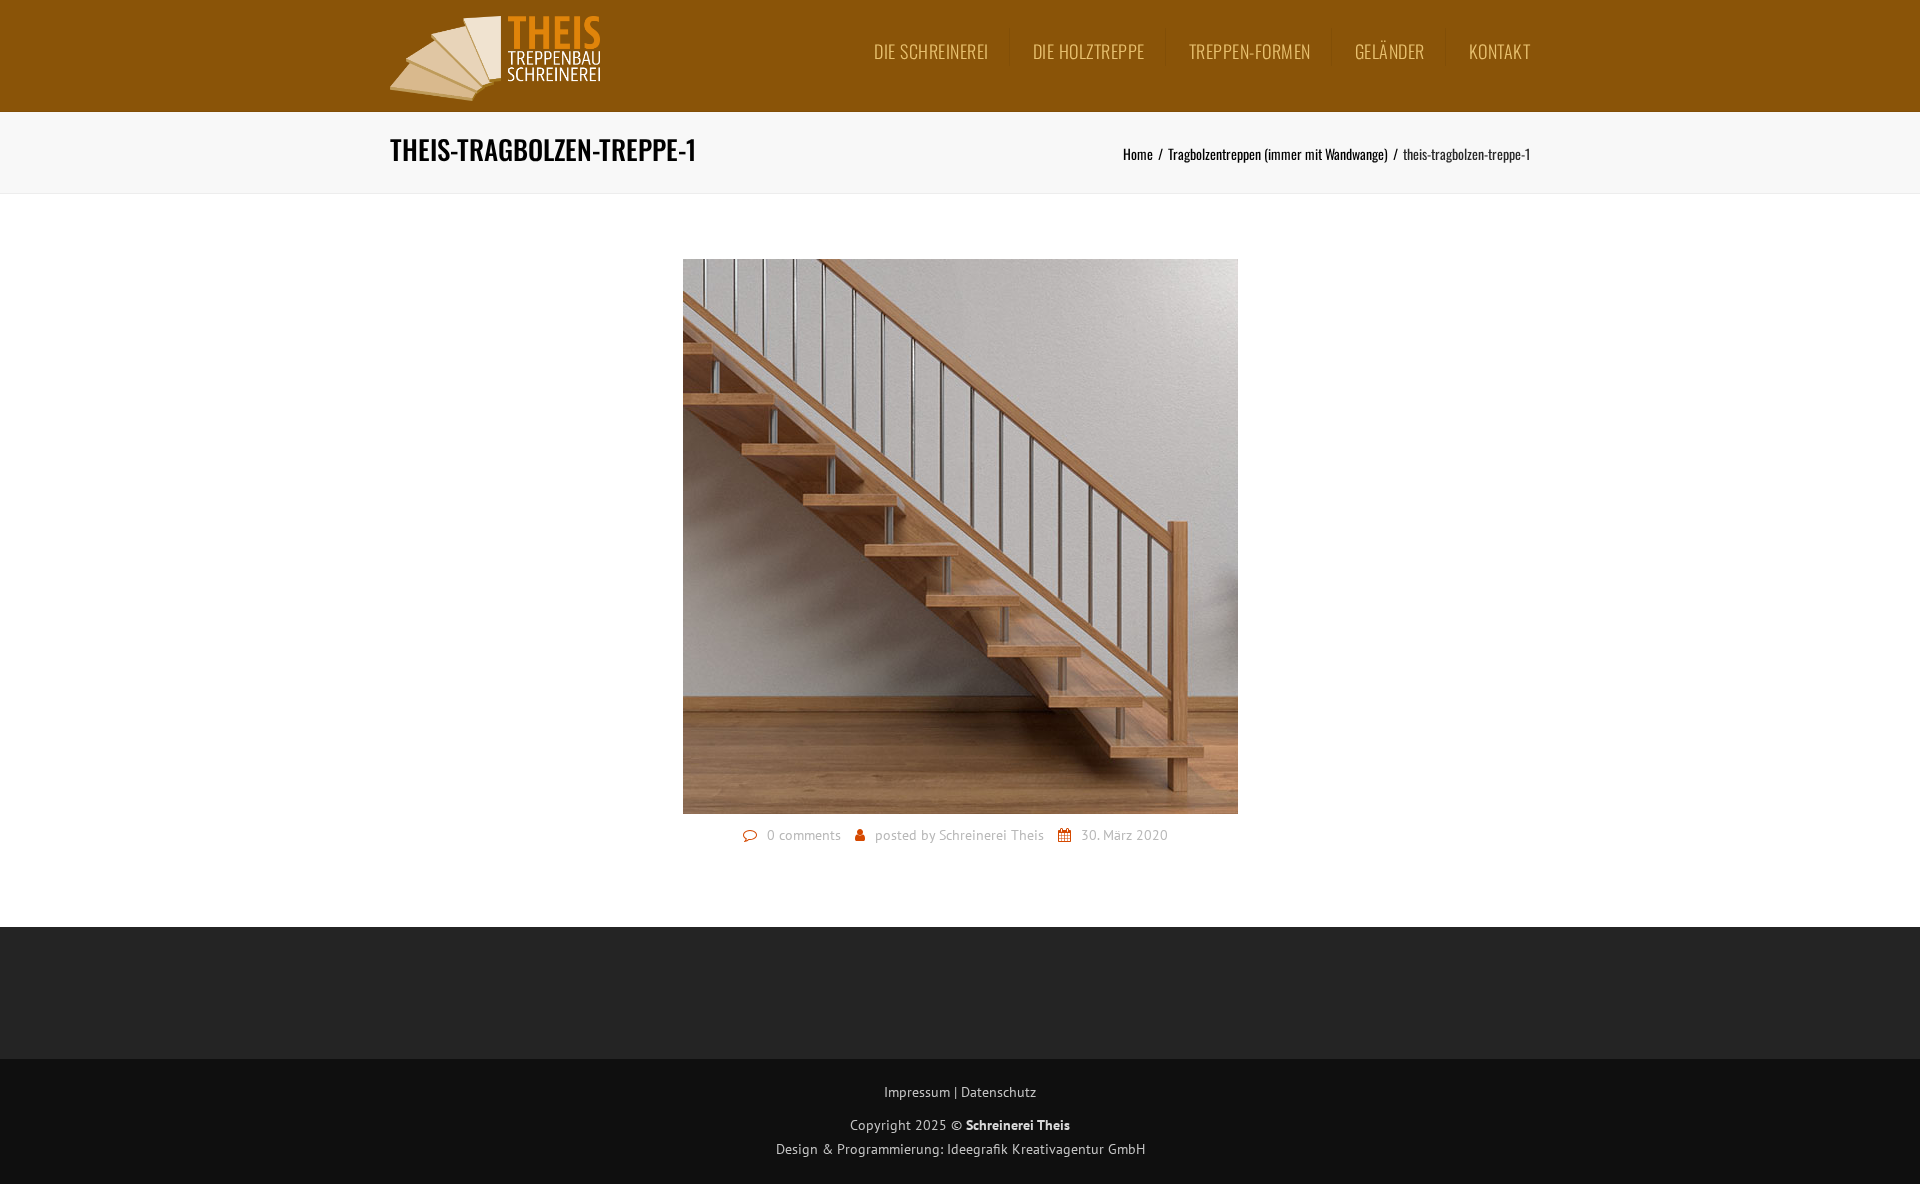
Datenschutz (998, 1092)
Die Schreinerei (931, 51)
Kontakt (1500, 51)
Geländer (1390, 51)
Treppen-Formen (1250, 51)
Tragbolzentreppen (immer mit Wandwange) (1278, 153)
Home (1138, 153)
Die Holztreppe (1089, 51)
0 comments (804, 835)
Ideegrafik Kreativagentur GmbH (1046, 1149)
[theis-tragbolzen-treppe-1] (960, 535)
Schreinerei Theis (991, 835)
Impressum (917, 1092)
